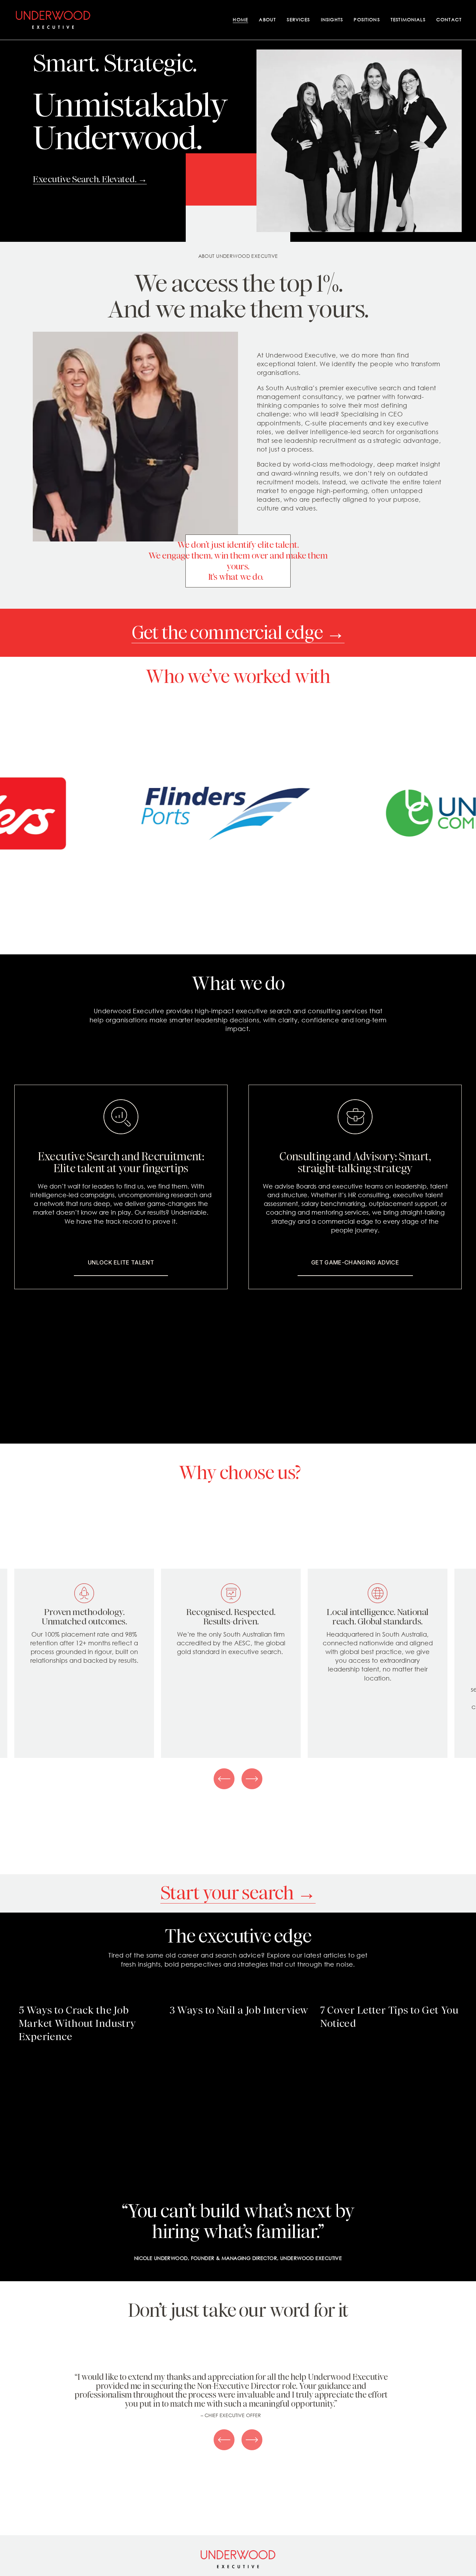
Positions (367, 20)
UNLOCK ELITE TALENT (121, 1262)
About (267, 20)
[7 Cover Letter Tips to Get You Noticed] (391, 1995)
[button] (450, 1983)
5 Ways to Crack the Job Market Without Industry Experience (78, 2023)
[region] (238, 1663)
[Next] (252, 1779)
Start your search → (238, 1893)
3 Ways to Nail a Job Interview (239, 2010)
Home (240, 20)
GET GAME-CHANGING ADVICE (355, 1262)
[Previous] (224, 1779)
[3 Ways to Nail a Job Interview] (241, 1995)
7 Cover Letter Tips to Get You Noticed (389, 2017)
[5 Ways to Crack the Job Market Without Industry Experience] (90, 1995)
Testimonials (408, 20)
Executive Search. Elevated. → (90, 179)
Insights (332, 20)
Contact (449, 20)
